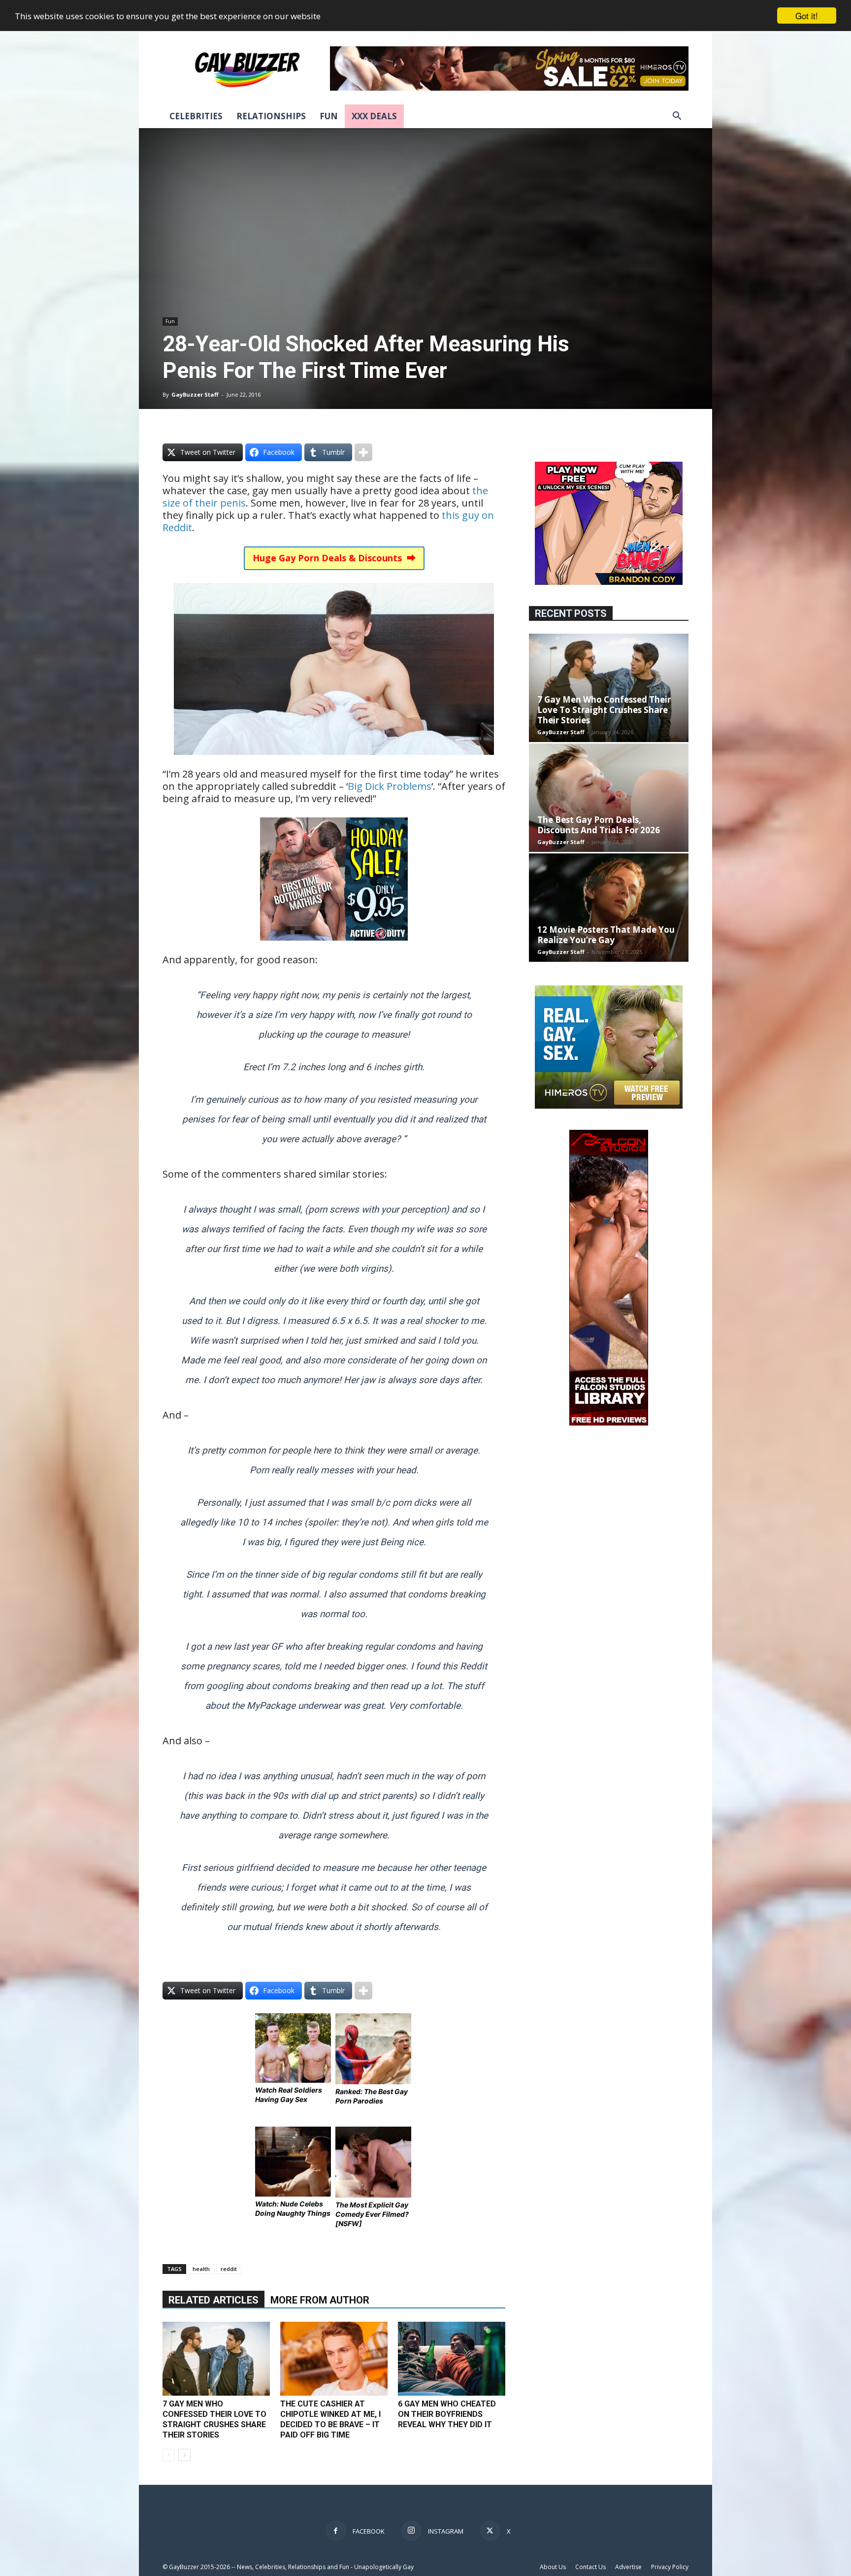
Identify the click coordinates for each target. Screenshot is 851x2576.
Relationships (271, 116)
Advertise (628, 2567)
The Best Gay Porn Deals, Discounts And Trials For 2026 (599, 825)
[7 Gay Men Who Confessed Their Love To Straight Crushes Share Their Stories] (216, 2359)
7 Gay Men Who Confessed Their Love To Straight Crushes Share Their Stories (604, 710)
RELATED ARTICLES (213, 2300)
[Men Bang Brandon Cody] (609, 582)
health (201, 2269)
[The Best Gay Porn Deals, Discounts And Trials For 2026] (609, 798)
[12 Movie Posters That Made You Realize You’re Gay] (609, 908)
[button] (677, 117)
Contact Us (590, 2567)
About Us (553, 2567)
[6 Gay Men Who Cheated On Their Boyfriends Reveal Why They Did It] (452, 2359)
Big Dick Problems (390, 786)
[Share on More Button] (363, 452)
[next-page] (184, 2455)
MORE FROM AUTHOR (320, 2300)
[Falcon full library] (609, 1423)
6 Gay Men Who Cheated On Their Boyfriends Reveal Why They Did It (447, 2414)
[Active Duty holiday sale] (334, 947)
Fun (329, 116)
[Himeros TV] (609, 1106)
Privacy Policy (670, 2567)
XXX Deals (374, 116)
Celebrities (196, 116)
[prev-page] (169, 2455)
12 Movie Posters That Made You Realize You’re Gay (606, 935)
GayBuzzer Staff (195, 394)
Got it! (807, 16)
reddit (229, 2269)
